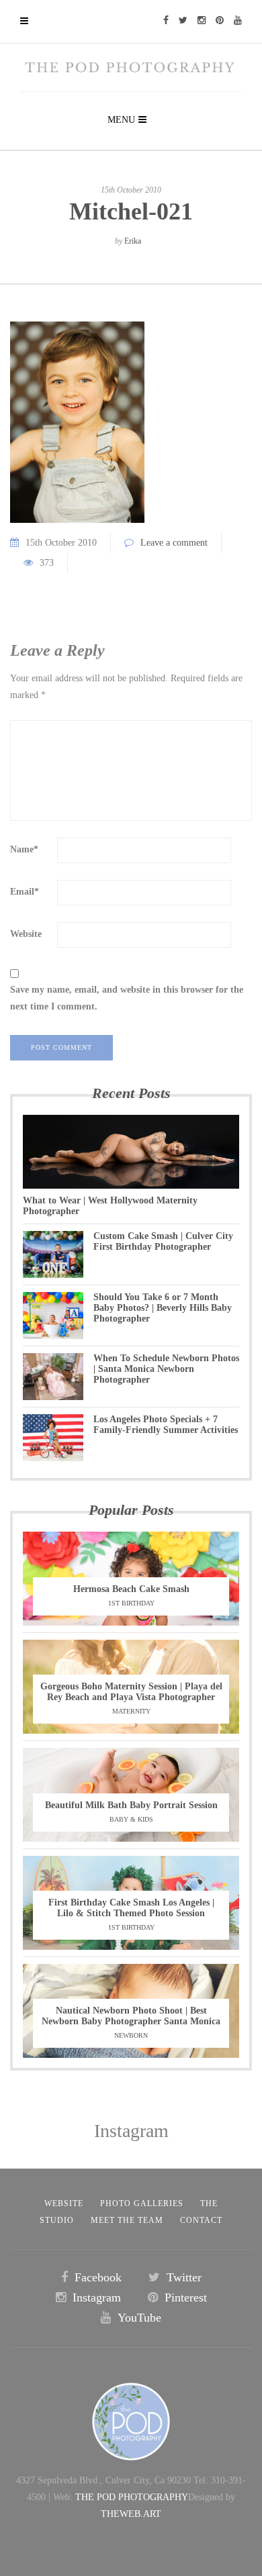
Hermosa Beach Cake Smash (131, 1589)
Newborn (131, 2035)
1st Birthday (131, 1603)
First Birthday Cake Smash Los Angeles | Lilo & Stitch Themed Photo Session (131, 1908)
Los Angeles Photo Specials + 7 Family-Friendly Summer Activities (166, 1425)
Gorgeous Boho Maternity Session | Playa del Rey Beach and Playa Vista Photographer (131, 1692)
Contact (201, 2220)
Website (26, 934)
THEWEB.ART (131, 2514)
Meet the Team (127, 2220)
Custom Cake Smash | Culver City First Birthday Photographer (163, 1241)
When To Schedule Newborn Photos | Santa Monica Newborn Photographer (166, 1369)
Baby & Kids (131, 1819)
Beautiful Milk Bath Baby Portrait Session (131, 1805)
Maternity (131, 1711)
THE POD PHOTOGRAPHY (132, 2497)
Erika (133, 241)
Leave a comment (174, 543)
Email (25, 892)
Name (24, 849)
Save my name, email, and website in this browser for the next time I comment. (127, 998)
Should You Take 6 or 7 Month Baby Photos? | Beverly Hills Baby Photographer (163, 1308)
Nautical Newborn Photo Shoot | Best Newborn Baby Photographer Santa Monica (131, 2016)
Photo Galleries (142, 2203)
